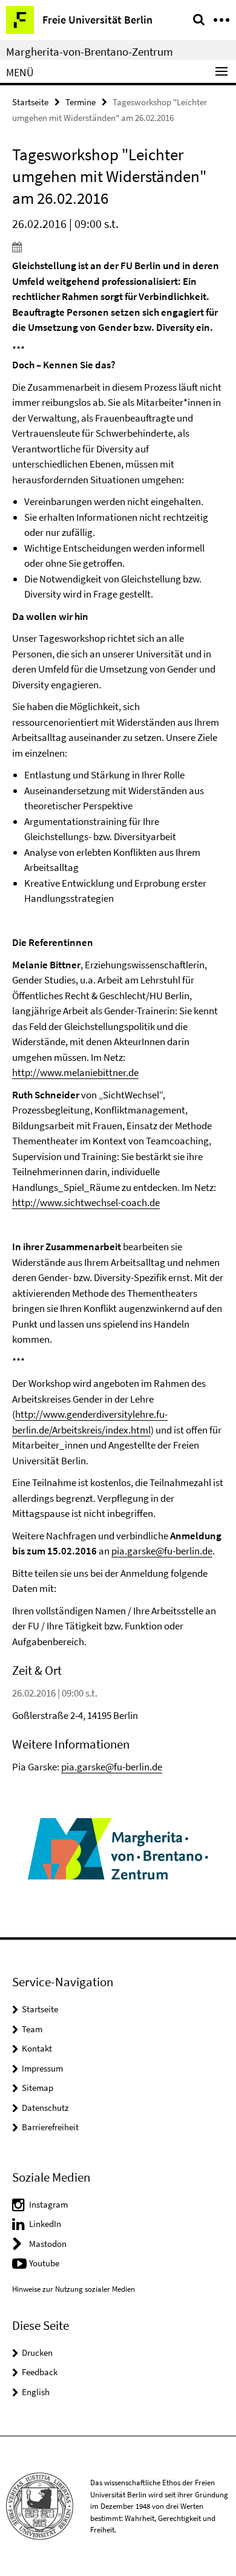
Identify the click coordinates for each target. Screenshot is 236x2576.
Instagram (48, 2204)
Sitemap (38, 2088)
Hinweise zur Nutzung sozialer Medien (74, 2289)
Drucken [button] (37, 2353)
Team (32, 2029)
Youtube (44, 2263)
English (36, 2392)
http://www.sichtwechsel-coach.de (86, 1202)
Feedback (40, 2372)
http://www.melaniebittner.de (75, 1072)
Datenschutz (45, 2108)
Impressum (42, 2068)
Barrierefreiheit (50, 2127)
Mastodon (48, 2244)
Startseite (30, 102)
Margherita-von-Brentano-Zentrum (90, 51)
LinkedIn (45, 2224)
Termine (80, 102)
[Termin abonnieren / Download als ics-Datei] (118, 247)
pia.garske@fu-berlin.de (162, 1551)
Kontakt (37, 2048)
